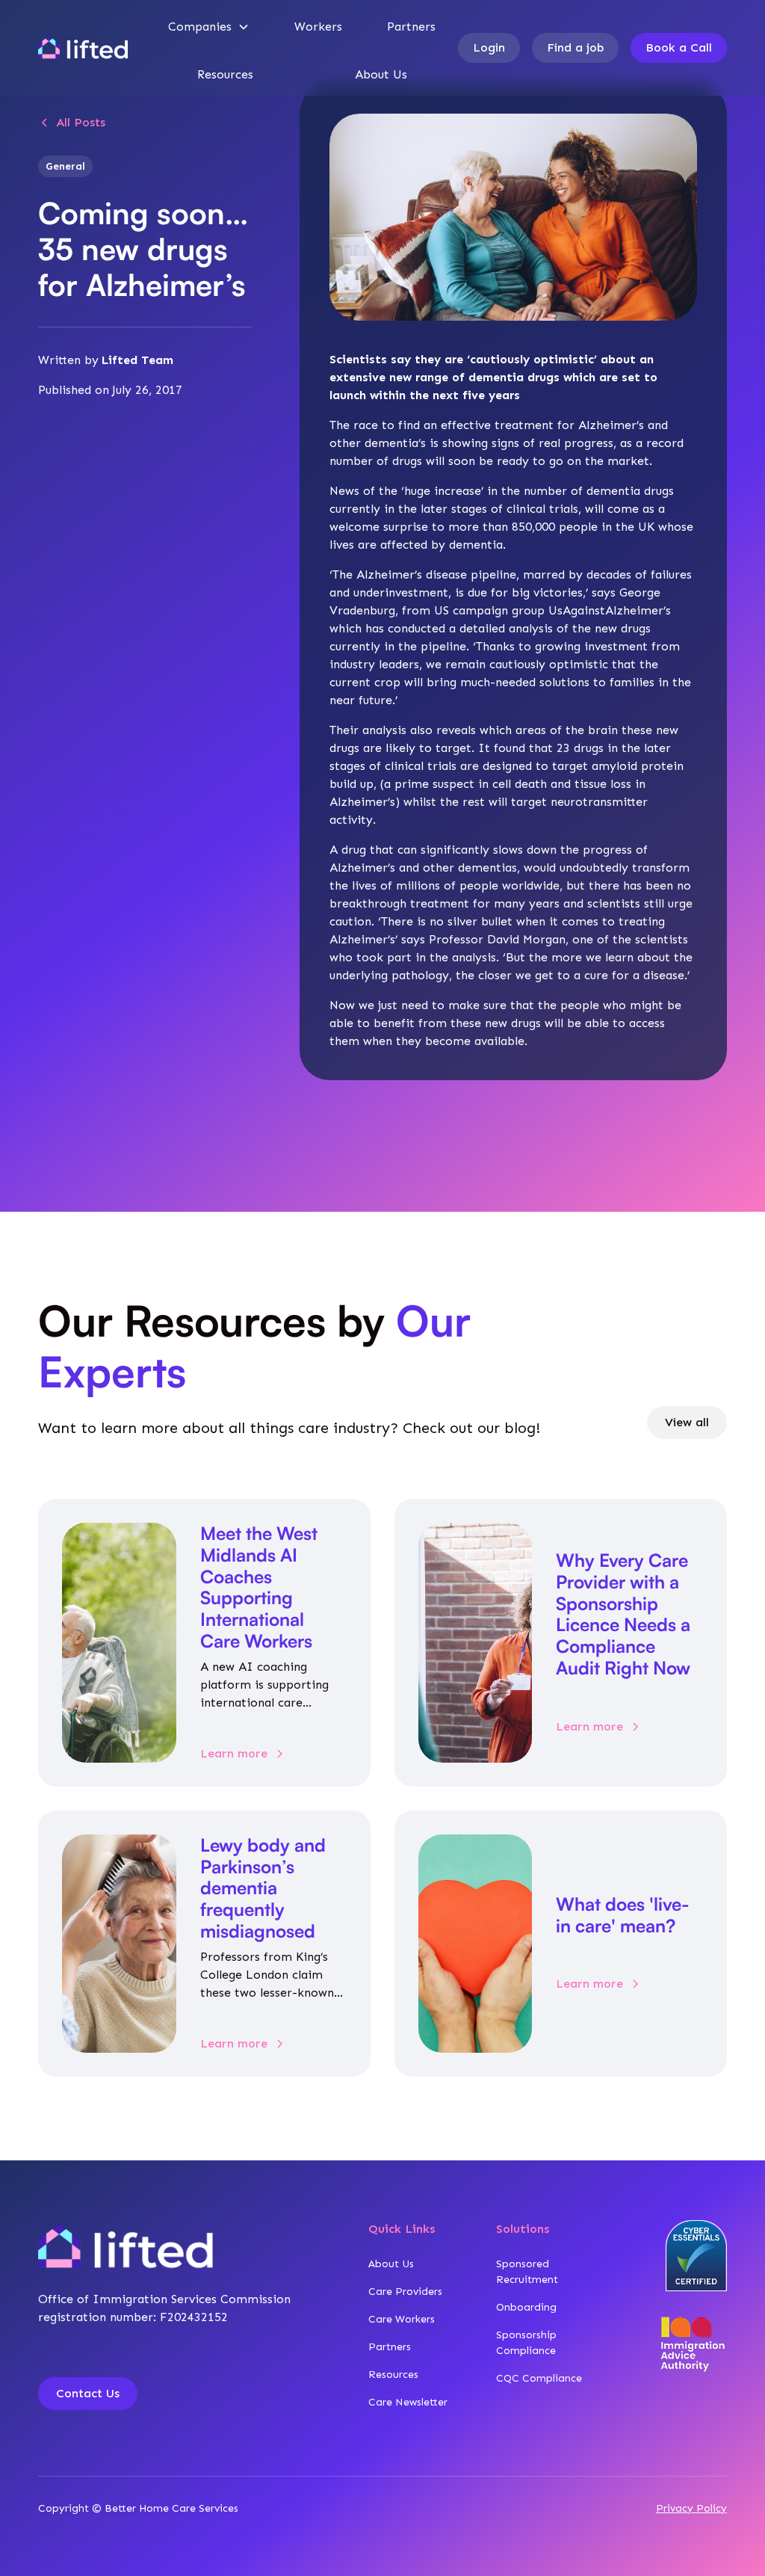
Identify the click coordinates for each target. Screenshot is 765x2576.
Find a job (575, 47)
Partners (411, 27)
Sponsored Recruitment (527, 2272)
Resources (225, 74)
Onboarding (526, 2307)
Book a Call (679, 47)
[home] (83, 48)
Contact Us (88, 2393)
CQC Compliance (539, 2378)
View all (687, 1422)
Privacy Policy (691, 2508)
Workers (318, 27)
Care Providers (405, 2292)
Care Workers (402, 2319)
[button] (209, 27)
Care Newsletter (408, 2402)
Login (489, 47)
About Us (381, 74)
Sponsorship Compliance (526, 2343)
